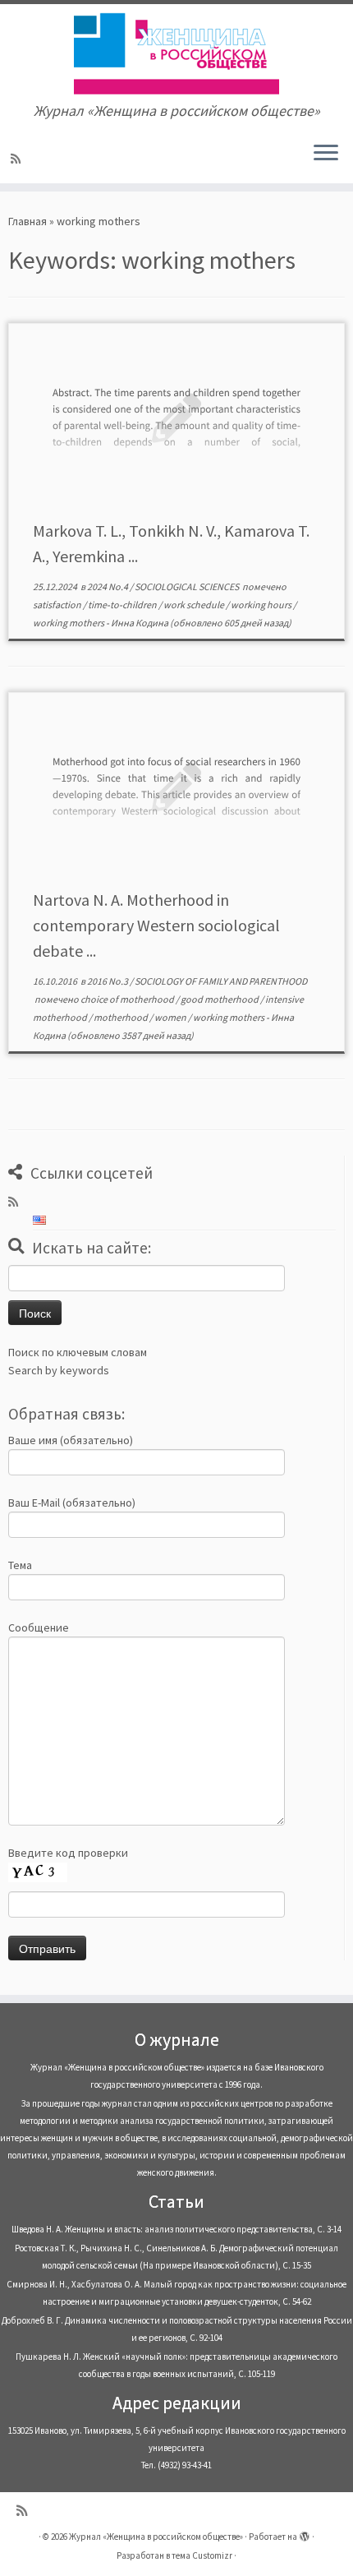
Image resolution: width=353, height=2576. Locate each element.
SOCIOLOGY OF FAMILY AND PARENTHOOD (221, 981)
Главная (28, 221)
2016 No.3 (108, 981)
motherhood (121, 1017)
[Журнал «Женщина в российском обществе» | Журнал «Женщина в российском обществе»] (176, 53)
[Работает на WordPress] (305, 2533)
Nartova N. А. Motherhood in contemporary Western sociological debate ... (156, 925)
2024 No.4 (108, 586)
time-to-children (123, 605)
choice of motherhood (128, 999)
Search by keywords (59, 1370)
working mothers (69, 623)
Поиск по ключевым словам (78, 1352)
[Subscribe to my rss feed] (18, 159)
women (171, 1017)
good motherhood (220, 999)
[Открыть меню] (326, 154)
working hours (262, 605)
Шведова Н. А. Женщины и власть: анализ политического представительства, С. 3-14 (176, 2229)
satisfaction (58, 605)
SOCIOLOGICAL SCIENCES (188, 586)
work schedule (195, 605)
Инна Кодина (140, 623)
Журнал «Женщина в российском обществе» (156, 2537)
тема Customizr (202, 2555)
